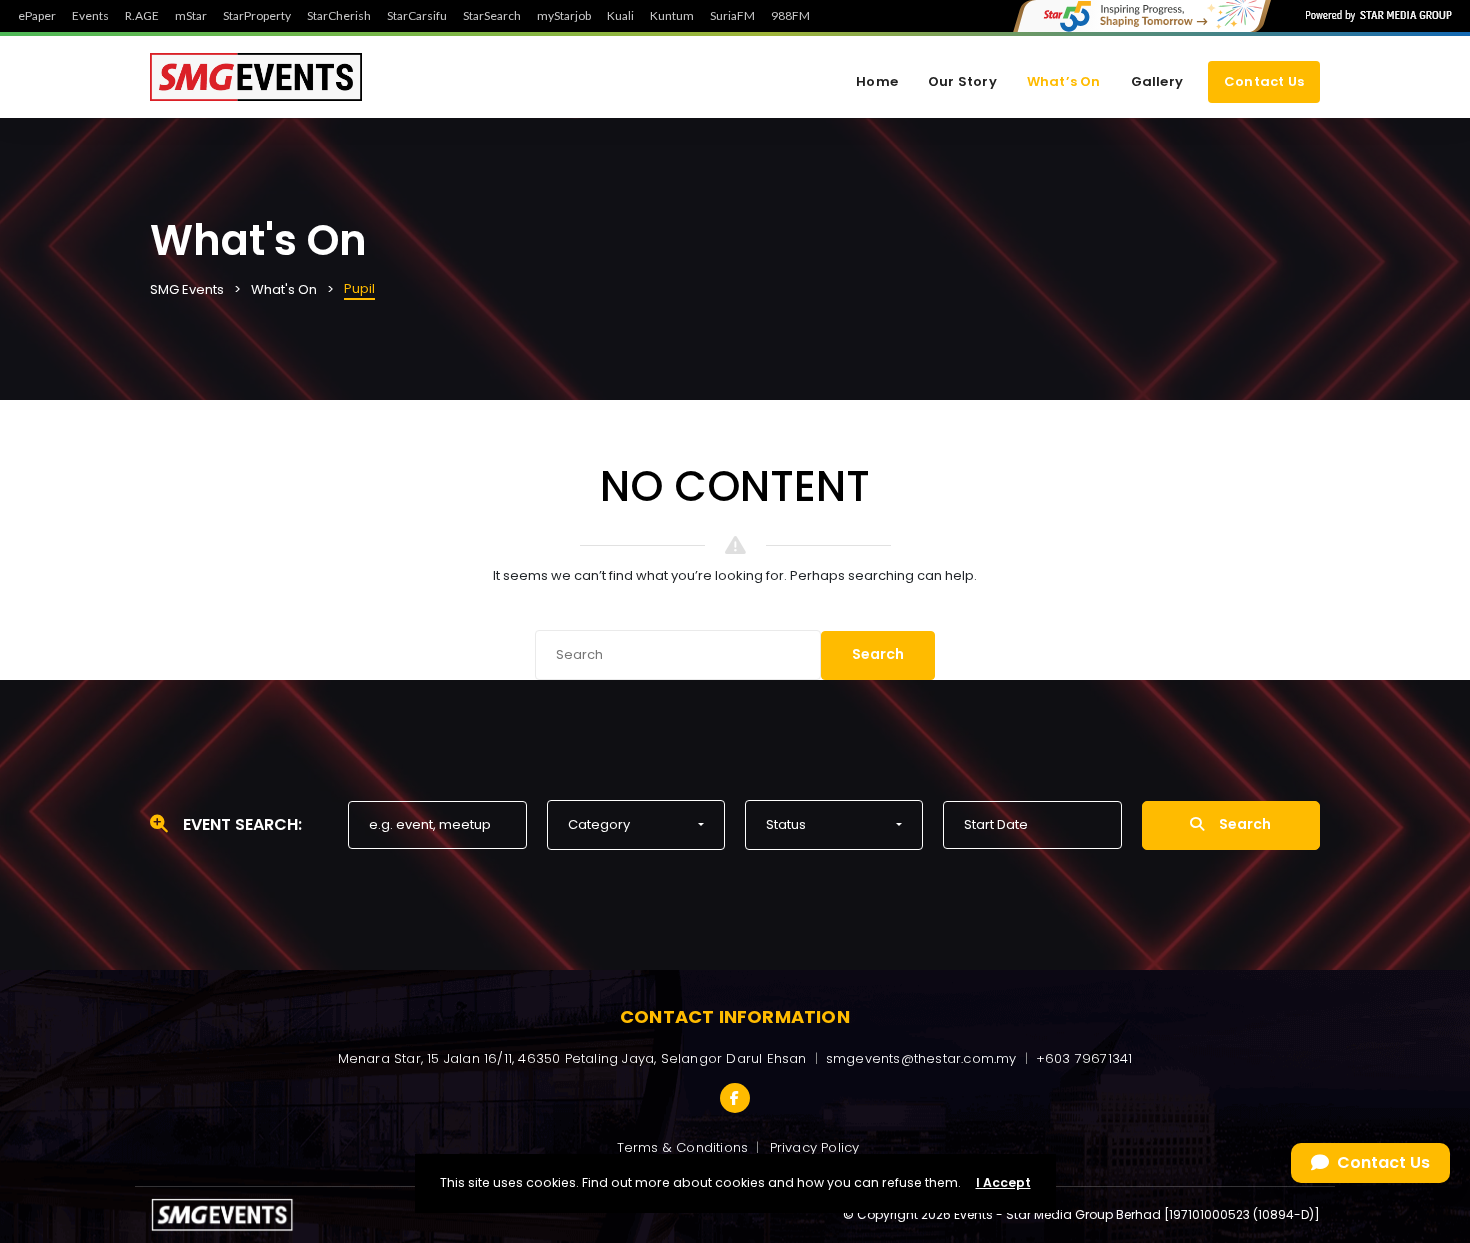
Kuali (620, 16)
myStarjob (564, 16)
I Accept (1003, 1182)
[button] (636, 825)
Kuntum (672, 16)
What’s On (1064, 81)
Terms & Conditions (683, 1147)
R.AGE (142, 16)
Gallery (1157, 81)
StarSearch (492, 16)
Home (877, 81)
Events (90, 16)
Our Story (962, 81)
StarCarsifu (417, 16)
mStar (191, 16)
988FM (790, 16)
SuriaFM (732, 16)
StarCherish (339, 16)
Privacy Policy (815, 1147)
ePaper (37, 16)
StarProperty (257, 16)
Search (878, 654)
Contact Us (1264, 81)
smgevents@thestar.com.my (921, 1058)
